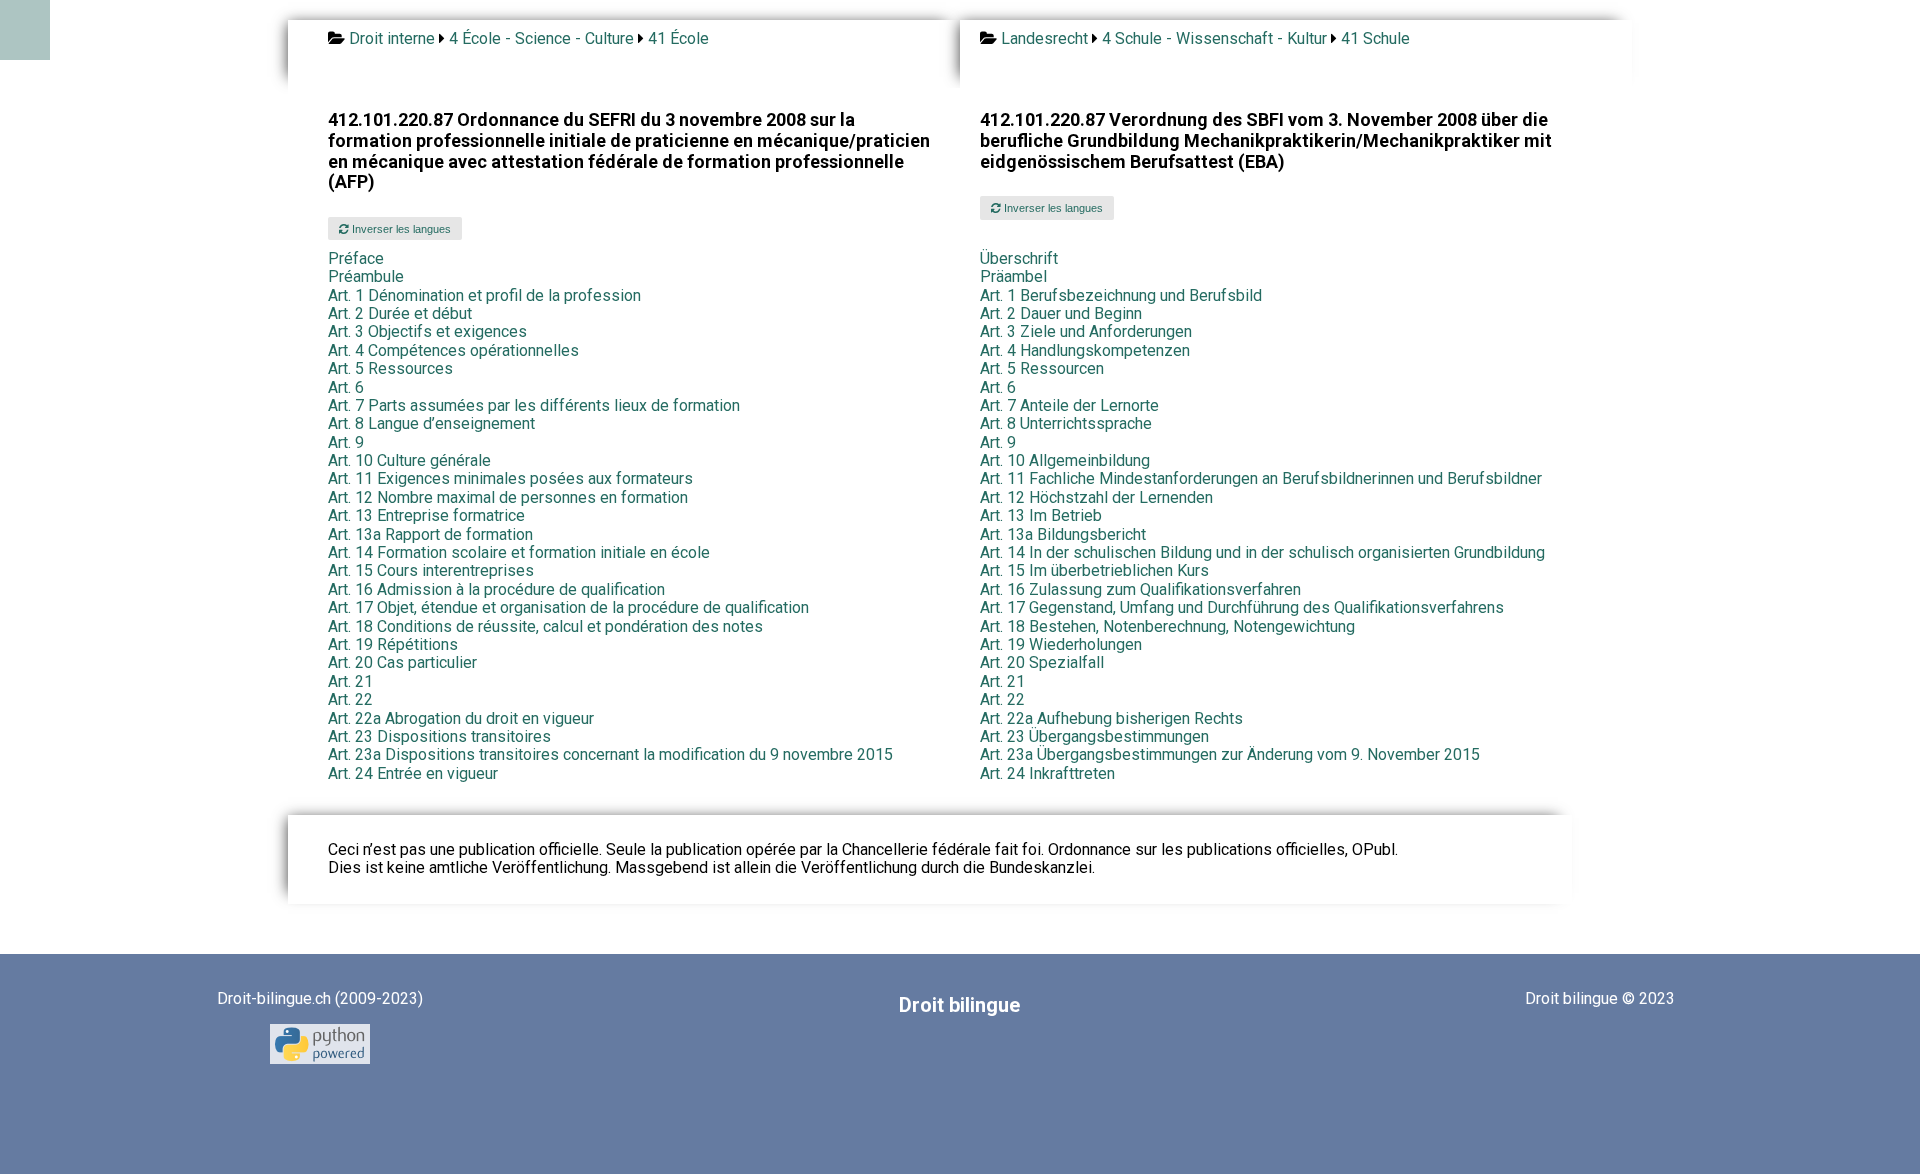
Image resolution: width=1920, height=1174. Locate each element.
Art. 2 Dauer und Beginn (1061, 313)
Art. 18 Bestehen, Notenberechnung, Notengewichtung (1167, 626)
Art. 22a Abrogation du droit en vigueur (461, 718)
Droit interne (392, 38)
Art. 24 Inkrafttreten (1047, 773)
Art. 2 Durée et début (400, 313)
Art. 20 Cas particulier (402, 662)
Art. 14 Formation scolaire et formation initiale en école (519, 552)
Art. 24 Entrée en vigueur (413, 773)
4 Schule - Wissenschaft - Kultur (1214, 38)
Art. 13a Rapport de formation (430, 534)
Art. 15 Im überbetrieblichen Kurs (1094, 570)
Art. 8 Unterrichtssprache (1066, 423)
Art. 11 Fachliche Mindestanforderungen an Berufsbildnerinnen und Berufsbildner (1261, 478)
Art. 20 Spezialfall (1042, 662)
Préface (356, 258)
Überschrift (1019, 258)
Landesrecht (1044, 38)
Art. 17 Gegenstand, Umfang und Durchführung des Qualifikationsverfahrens (1242, 607)
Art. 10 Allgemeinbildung (1065, 460)
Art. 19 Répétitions (393, 644)
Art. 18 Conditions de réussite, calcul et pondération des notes (545, 626)
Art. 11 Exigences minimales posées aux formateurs (510, 478)
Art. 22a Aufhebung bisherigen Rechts (1111, 718)
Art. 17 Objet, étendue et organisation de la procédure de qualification (568, 607)
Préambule (366, 276)
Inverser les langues (400, 229)
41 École (678, 38)
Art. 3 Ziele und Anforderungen (1086, 331)
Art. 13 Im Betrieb (1041, 515)
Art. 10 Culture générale (409, 460)
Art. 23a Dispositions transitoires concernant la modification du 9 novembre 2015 (610, 754)
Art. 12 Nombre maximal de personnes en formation (508, 497)
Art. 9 (346, 442)
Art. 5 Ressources (390, 368)
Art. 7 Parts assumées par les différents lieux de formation (534, 405)
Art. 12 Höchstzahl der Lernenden (1096, 497)
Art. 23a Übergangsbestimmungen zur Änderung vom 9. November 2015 (1230, 754)
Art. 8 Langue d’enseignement (431, 423)
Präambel (1013, 276)
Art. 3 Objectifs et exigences (427, 331)
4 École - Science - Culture (541, 38)
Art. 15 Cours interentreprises (431, 570)
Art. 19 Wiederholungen (1061, 644)
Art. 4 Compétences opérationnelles (453, 350)
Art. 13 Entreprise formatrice (426, 515)
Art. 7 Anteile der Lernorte (1069, 405)
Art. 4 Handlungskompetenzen (1085, 350)
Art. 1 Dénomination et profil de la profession (484, 295)
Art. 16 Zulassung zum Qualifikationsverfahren (1140, 589)
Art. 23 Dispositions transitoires (439, 736)
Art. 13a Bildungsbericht (1063, 534)
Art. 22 (350, 699)
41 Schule (1375, 38)
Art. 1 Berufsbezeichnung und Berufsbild (1121, 295)
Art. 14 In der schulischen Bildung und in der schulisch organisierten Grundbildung (1262, 552)
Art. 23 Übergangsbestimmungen (1094, 736)
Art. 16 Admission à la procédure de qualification (496, 589)
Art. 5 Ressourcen (1042, 368)
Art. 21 (350, 681)
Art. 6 (346, 387)
